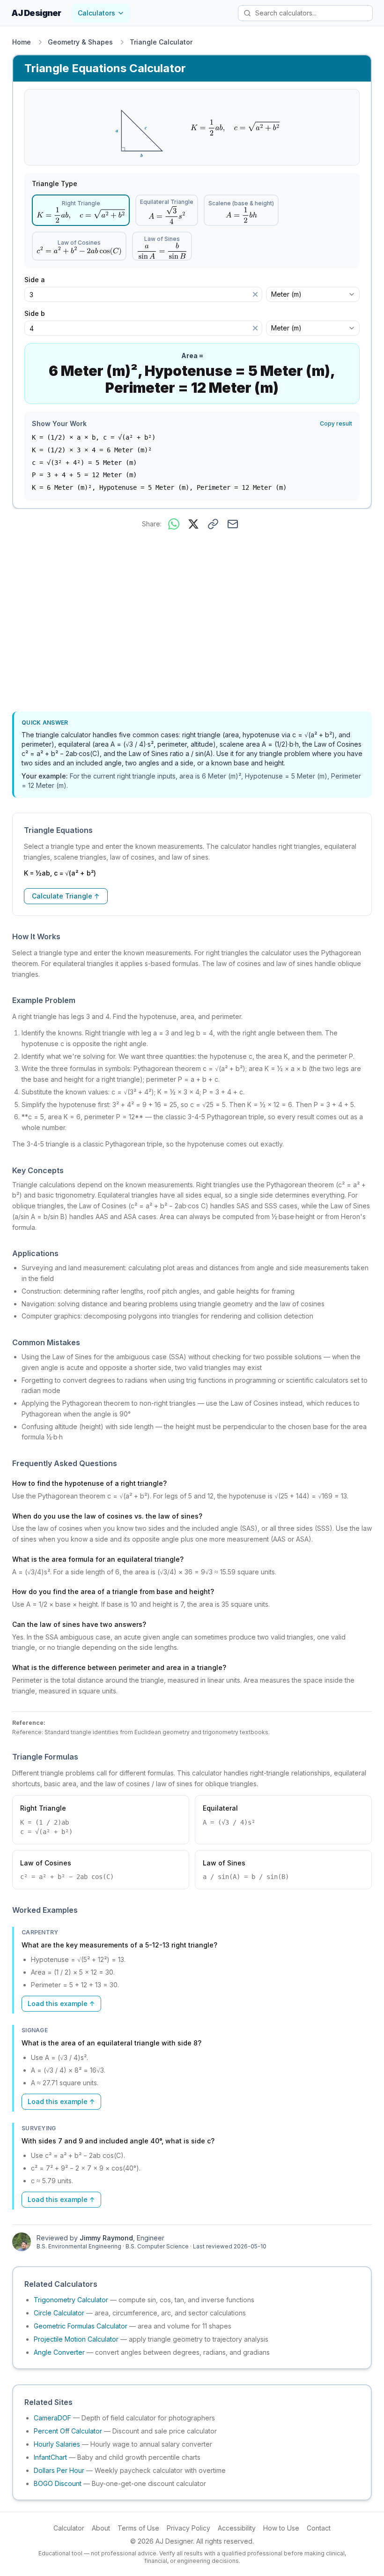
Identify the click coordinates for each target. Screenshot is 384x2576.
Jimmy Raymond (106, 2238)
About (101, 2528)
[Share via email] (233, 524)
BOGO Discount (58, 2483)
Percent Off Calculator (68, 2431)
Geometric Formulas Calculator (81, 2326)
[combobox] (313, 294)
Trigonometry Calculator (71, 2300)
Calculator (69, 2528)
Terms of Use (138, 2528)
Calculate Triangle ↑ (66, 896)
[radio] (81, 210)
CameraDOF (52, 2418)
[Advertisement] (192, 622)
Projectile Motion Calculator (76, 2339)
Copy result (336, 423)
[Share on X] (193, 524)
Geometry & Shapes (80, 42)
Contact (319, 2528)
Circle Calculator (59, 2313)
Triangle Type (55, 184)
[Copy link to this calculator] (213, 524)
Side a (38, 280)
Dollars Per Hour (59, 2470)
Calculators (96, 13)
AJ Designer (36, 13)
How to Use (281, 2528)
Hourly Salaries (57, 2444)
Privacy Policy (188, 2528)
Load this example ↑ (61, 2003)
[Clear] (255, 294)
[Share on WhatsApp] (174, 524)
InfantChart (50, 2457)
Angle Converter (59, 2352)
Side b (38, 314)
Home (22, 42)
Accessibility (237, 2528)
